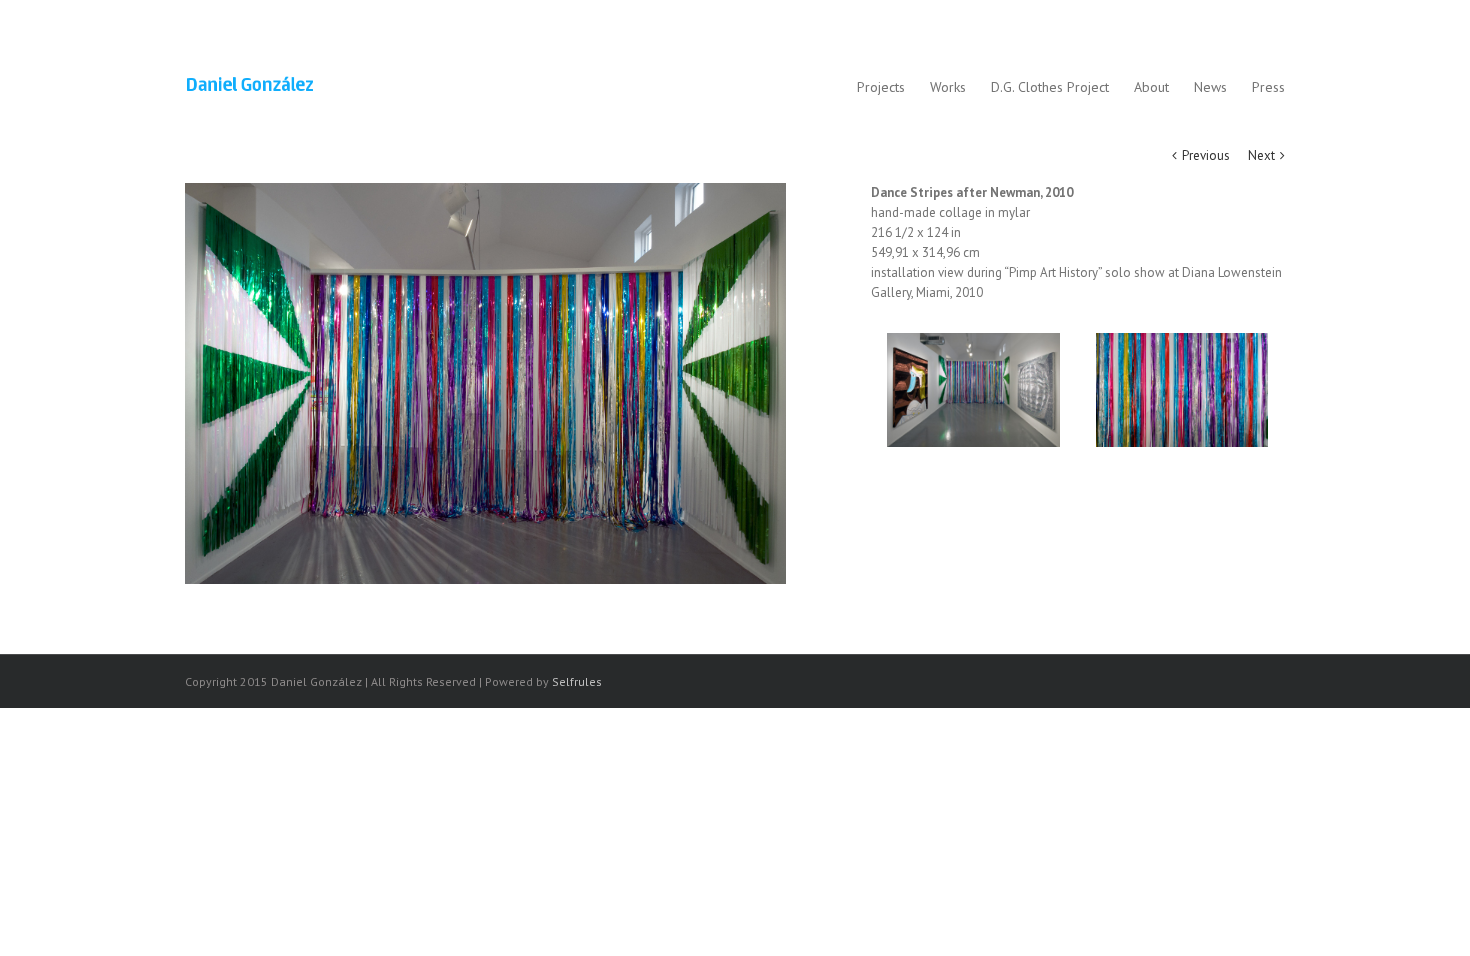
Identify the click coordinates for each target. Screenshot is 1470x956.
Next (1261, 155)
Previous (1206, 155)
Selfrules (577, 681)
